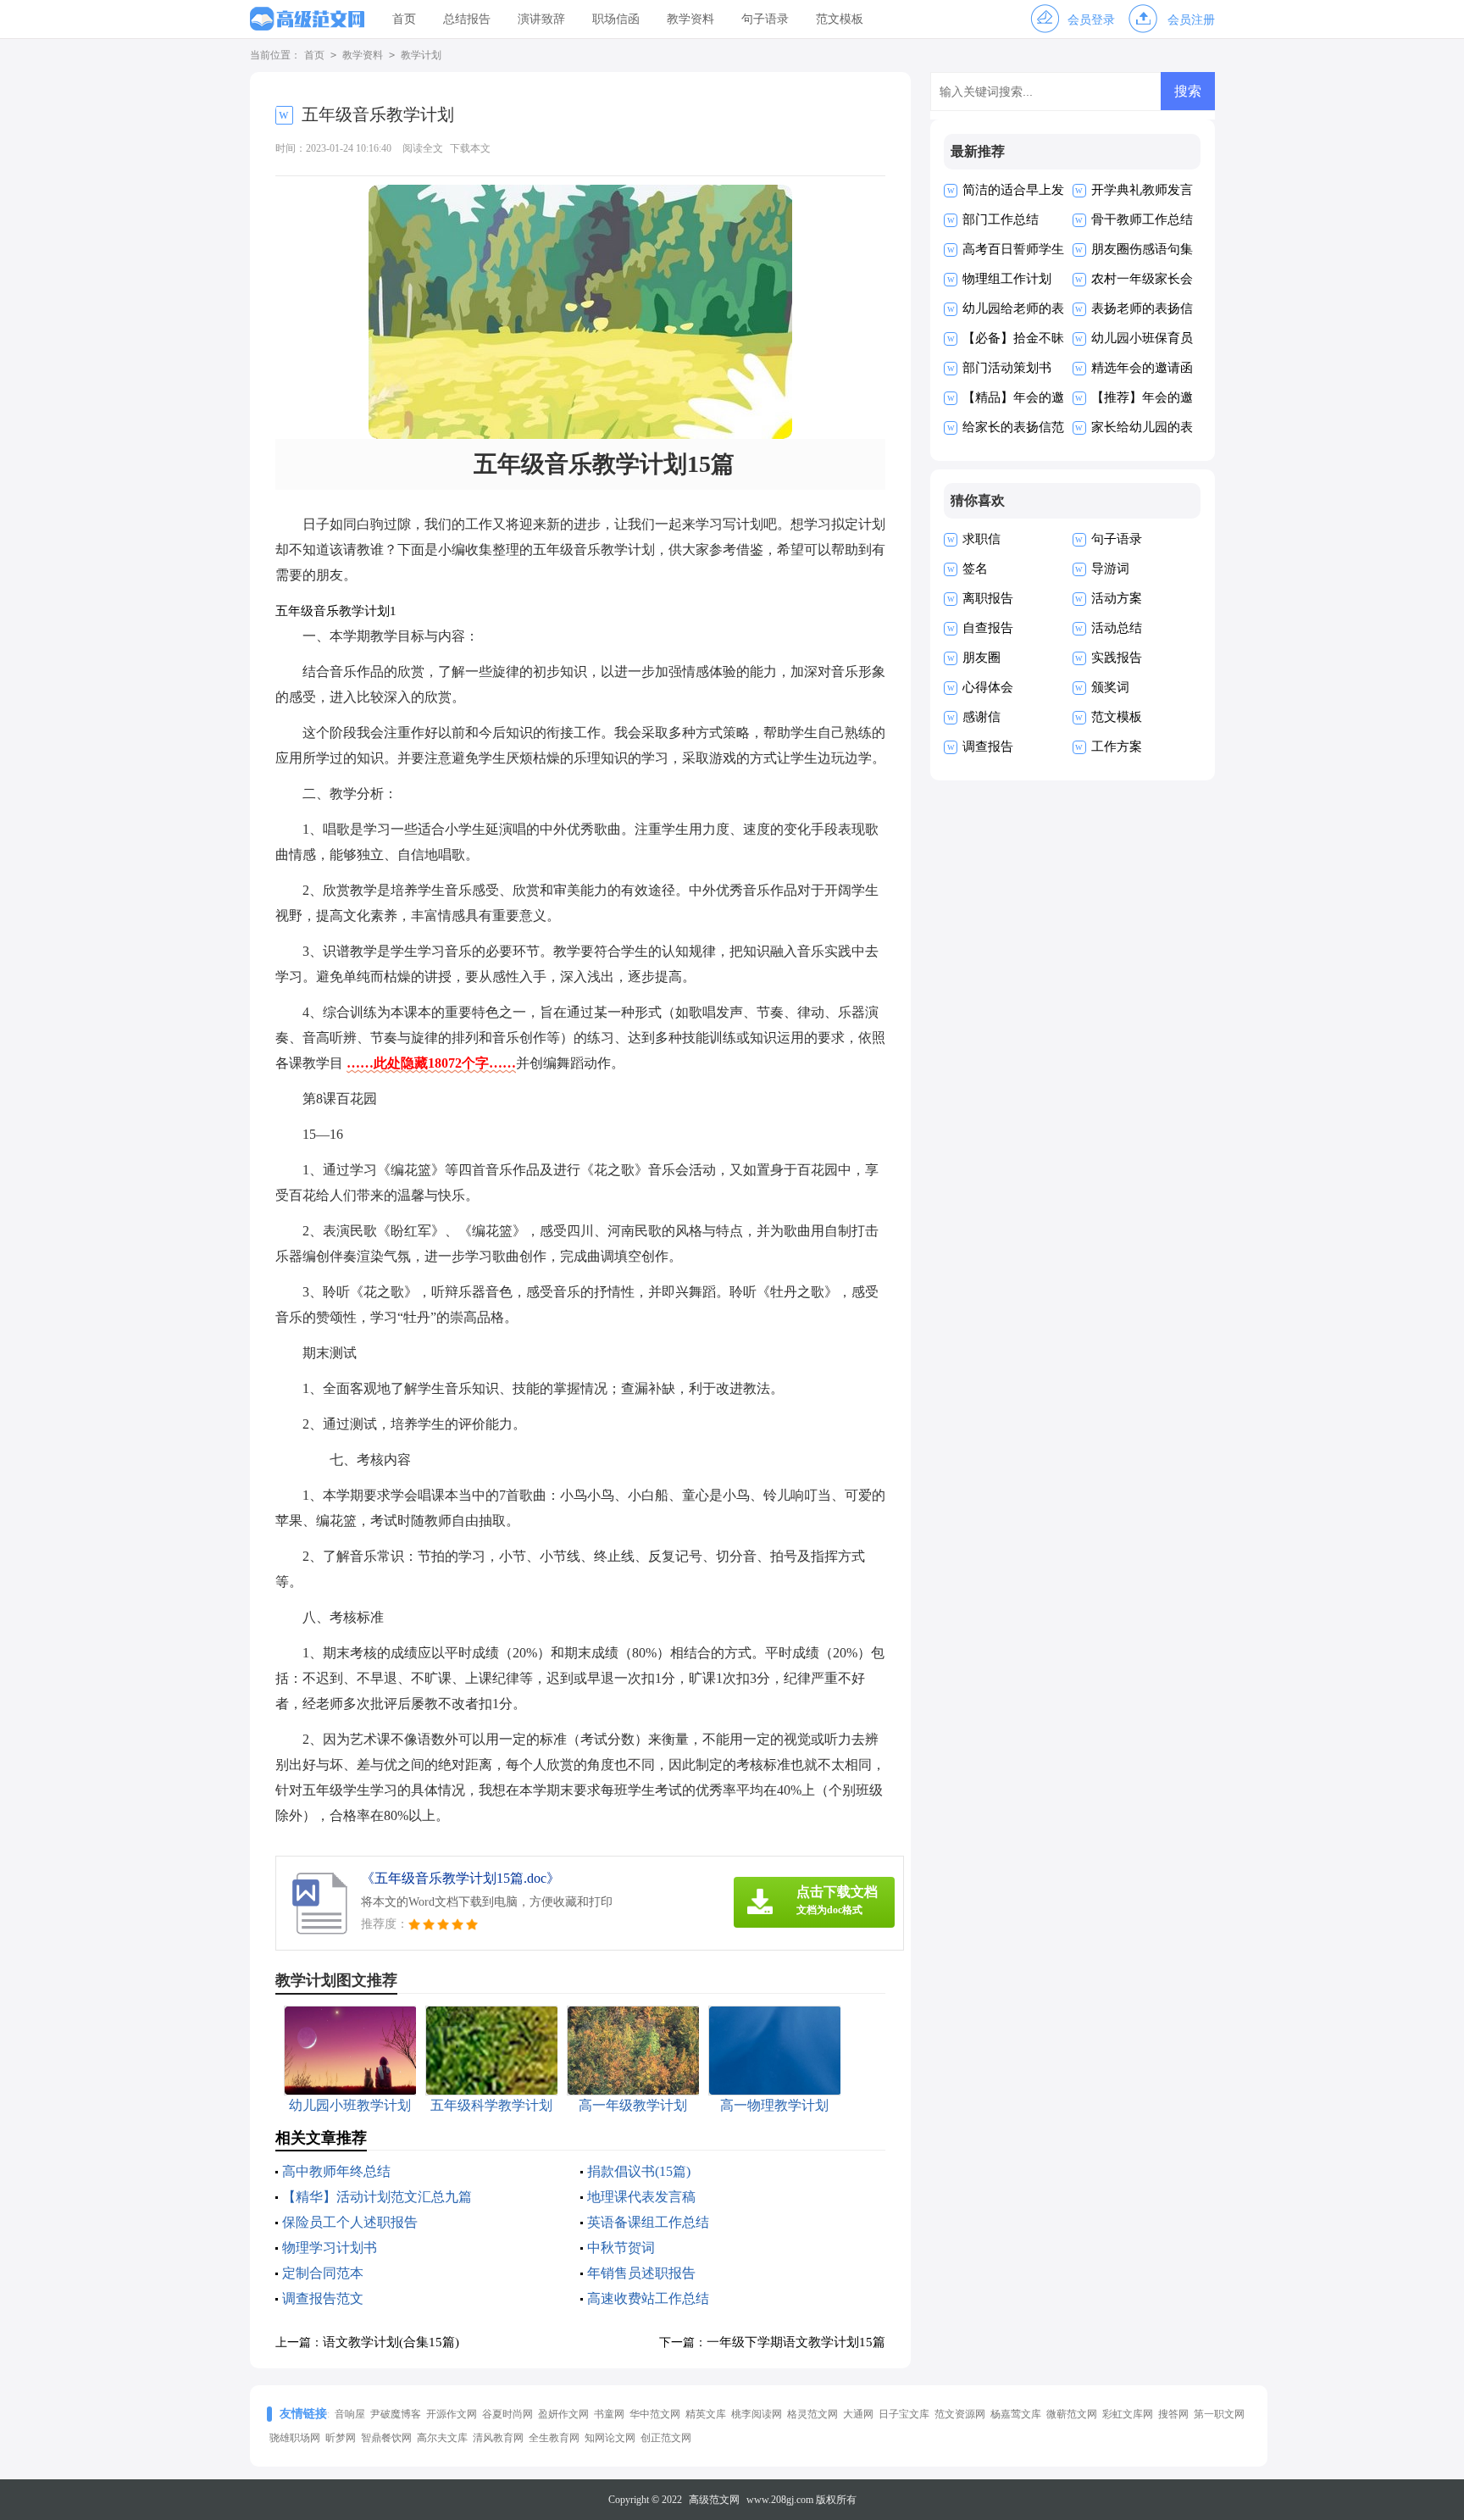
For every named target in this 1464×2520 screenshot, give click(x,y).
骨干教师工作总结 (1142, 219)
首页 (404, 19)
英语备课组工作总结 (648, 2222)
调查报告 (988, 747)
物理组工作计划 (1007, 279)
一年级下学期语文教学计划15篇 (796, 2342)
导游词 (1110, 569)
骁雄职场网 (295, 2438)
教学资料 (690, 19)
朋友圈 (982, 658)
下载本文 (470, 148)
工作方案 (1117, 747)
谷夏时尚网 (507, 2414)
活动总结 (1117, 628)
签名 (975, 569)
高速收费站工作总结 (648, 2298)
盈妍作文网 (563, 2414)
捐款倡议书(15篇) (639, 2171)
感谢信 (982, 717)
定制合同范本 (323, 2273)
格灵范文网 (812, 2414)
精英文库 (706, 2414)
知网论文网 (610, 2438)
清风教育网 (498, 2438)
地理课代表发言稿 (641, 2197)
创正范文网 (666, 2438)
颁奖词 (1110, 687)
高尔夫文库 (442, 2438)
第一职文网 (1219, 2414)
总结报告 (467, 19)
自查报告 (988, 628)
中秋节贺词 (621, 2248)
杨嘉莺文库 (1016, 2414)
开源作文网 (452, 2414)
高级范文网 (714, 2500)
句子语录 (765, 19)
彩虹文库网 (1128, 2414)
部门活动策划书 (1007, 368)
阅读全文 (423, 148)
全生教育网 (554, 2438)
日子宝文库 (904, 2414)
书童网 (609, 2414)
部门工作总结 (1001, 219)
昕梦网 (341, 2438)
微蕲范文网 (1072, 2414)
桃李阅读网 (757, 2414)
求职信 (982, 539)
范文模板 (840, 19)
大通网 (858, 2414)
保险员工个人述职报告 (350, 2222)
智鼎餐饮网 (386, 2438)
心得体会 (988, 687)
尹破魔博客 (396, 2414)
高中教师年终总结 (336, 2171)
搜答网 (1173, 2414)
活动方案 (1117, 598)
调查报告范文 (323, 2298)
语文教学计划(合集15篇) (391, 2342)
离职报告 (988, 598)
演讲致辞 (541, 19)
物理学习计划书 (330, 2248)
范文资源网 (960, 2414)
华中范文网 (655, 2414)
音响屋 (350, 2414)
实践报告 (1117, 658)
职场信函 (616, 19)
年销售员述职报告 (641, 2273)
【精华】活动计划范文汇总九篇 (377, 2197)
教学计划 (421, 55)
